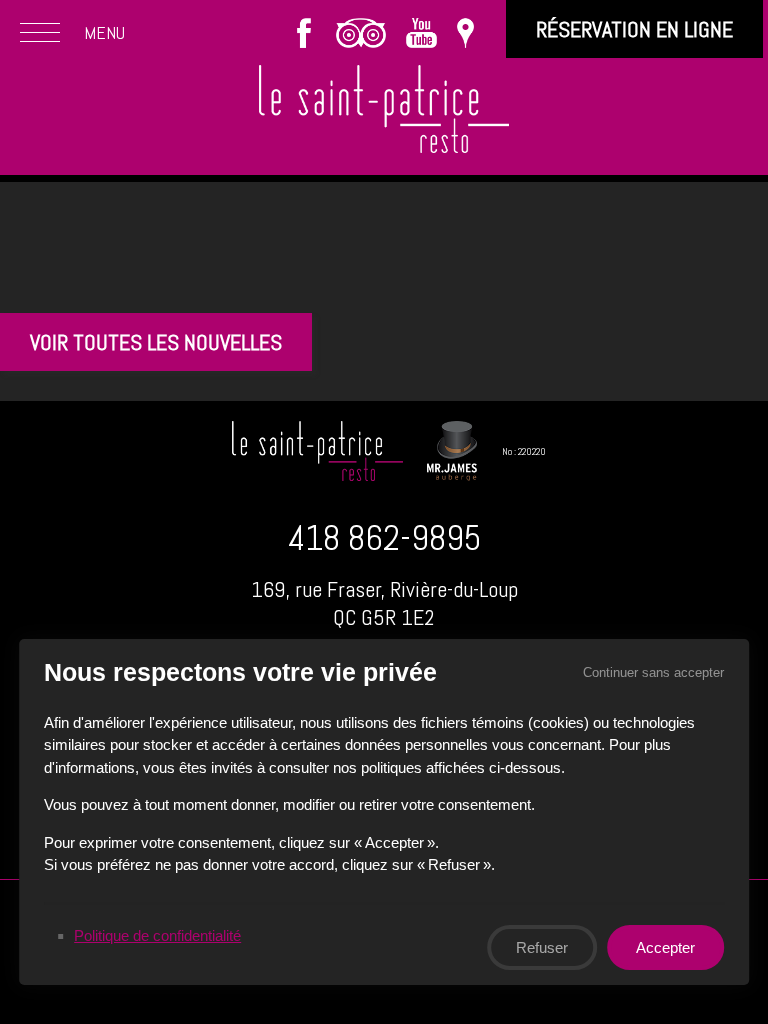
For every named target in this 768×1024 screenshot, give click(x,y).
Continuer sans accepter (653, 672)
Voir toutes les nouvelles (156, 342)
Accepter (665, 946)
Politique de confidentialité (157, 934)
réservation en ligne (634, 29)
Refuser (542, 946)
